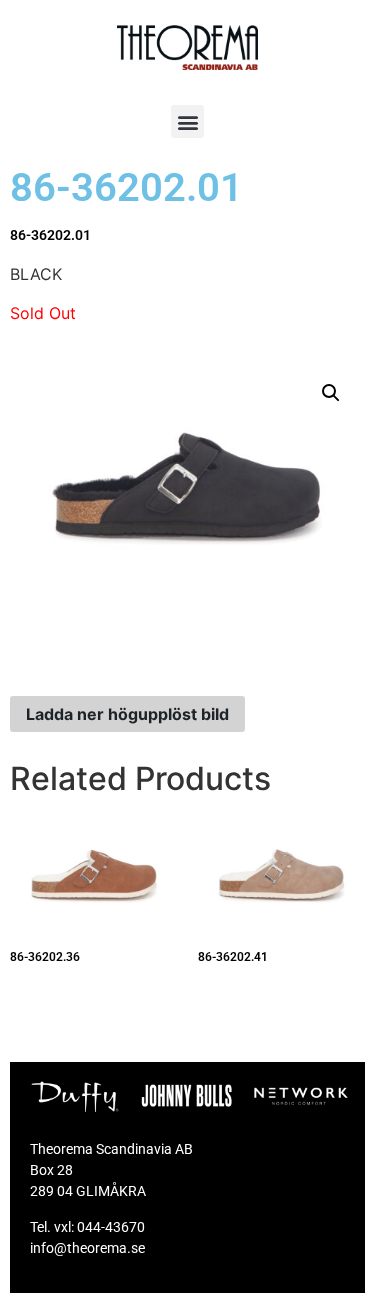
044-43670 (111, 1227)
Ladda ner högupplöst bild (127, 714)
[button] (187, 121)
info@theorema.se (87, 1248)
